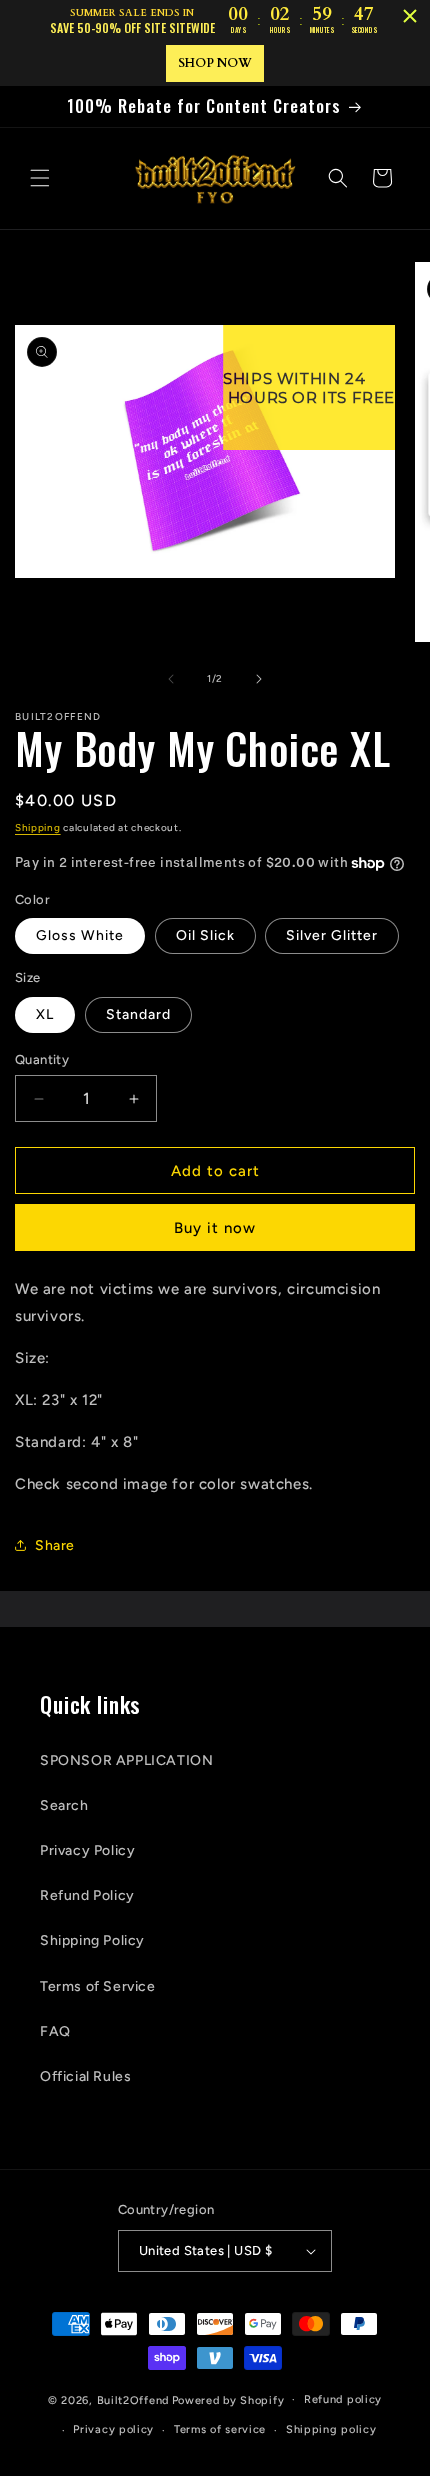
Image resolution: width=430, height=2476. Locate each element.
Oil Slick (205, 935)
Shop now (215, 63)
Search (64, 1805)
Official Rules (85, 2076)
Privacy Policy (87, 1850)
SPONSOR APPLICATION (126, 1760)
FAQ (55, 2031)
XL (45, 1014)
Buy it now (215, 1228)
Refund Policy (87, 1895)
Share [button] (55, 1545)
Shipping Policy (92, 1940)
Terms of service (220, 2429)
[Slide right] (259, 679)
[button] (40, 178)
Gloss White (80, 935)
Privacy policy (113, 2429)
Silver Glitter (332, 935)
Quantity (42, 1059)
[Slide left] (171, 679)
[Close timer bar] (410, 16)
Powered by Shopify (228, 2399)
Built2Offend (133, 2399)
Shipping (38, 827)
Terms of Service (98, 1986)
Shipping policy (331, 2429)
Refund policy (343, 2399)
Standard (138, 1014)
